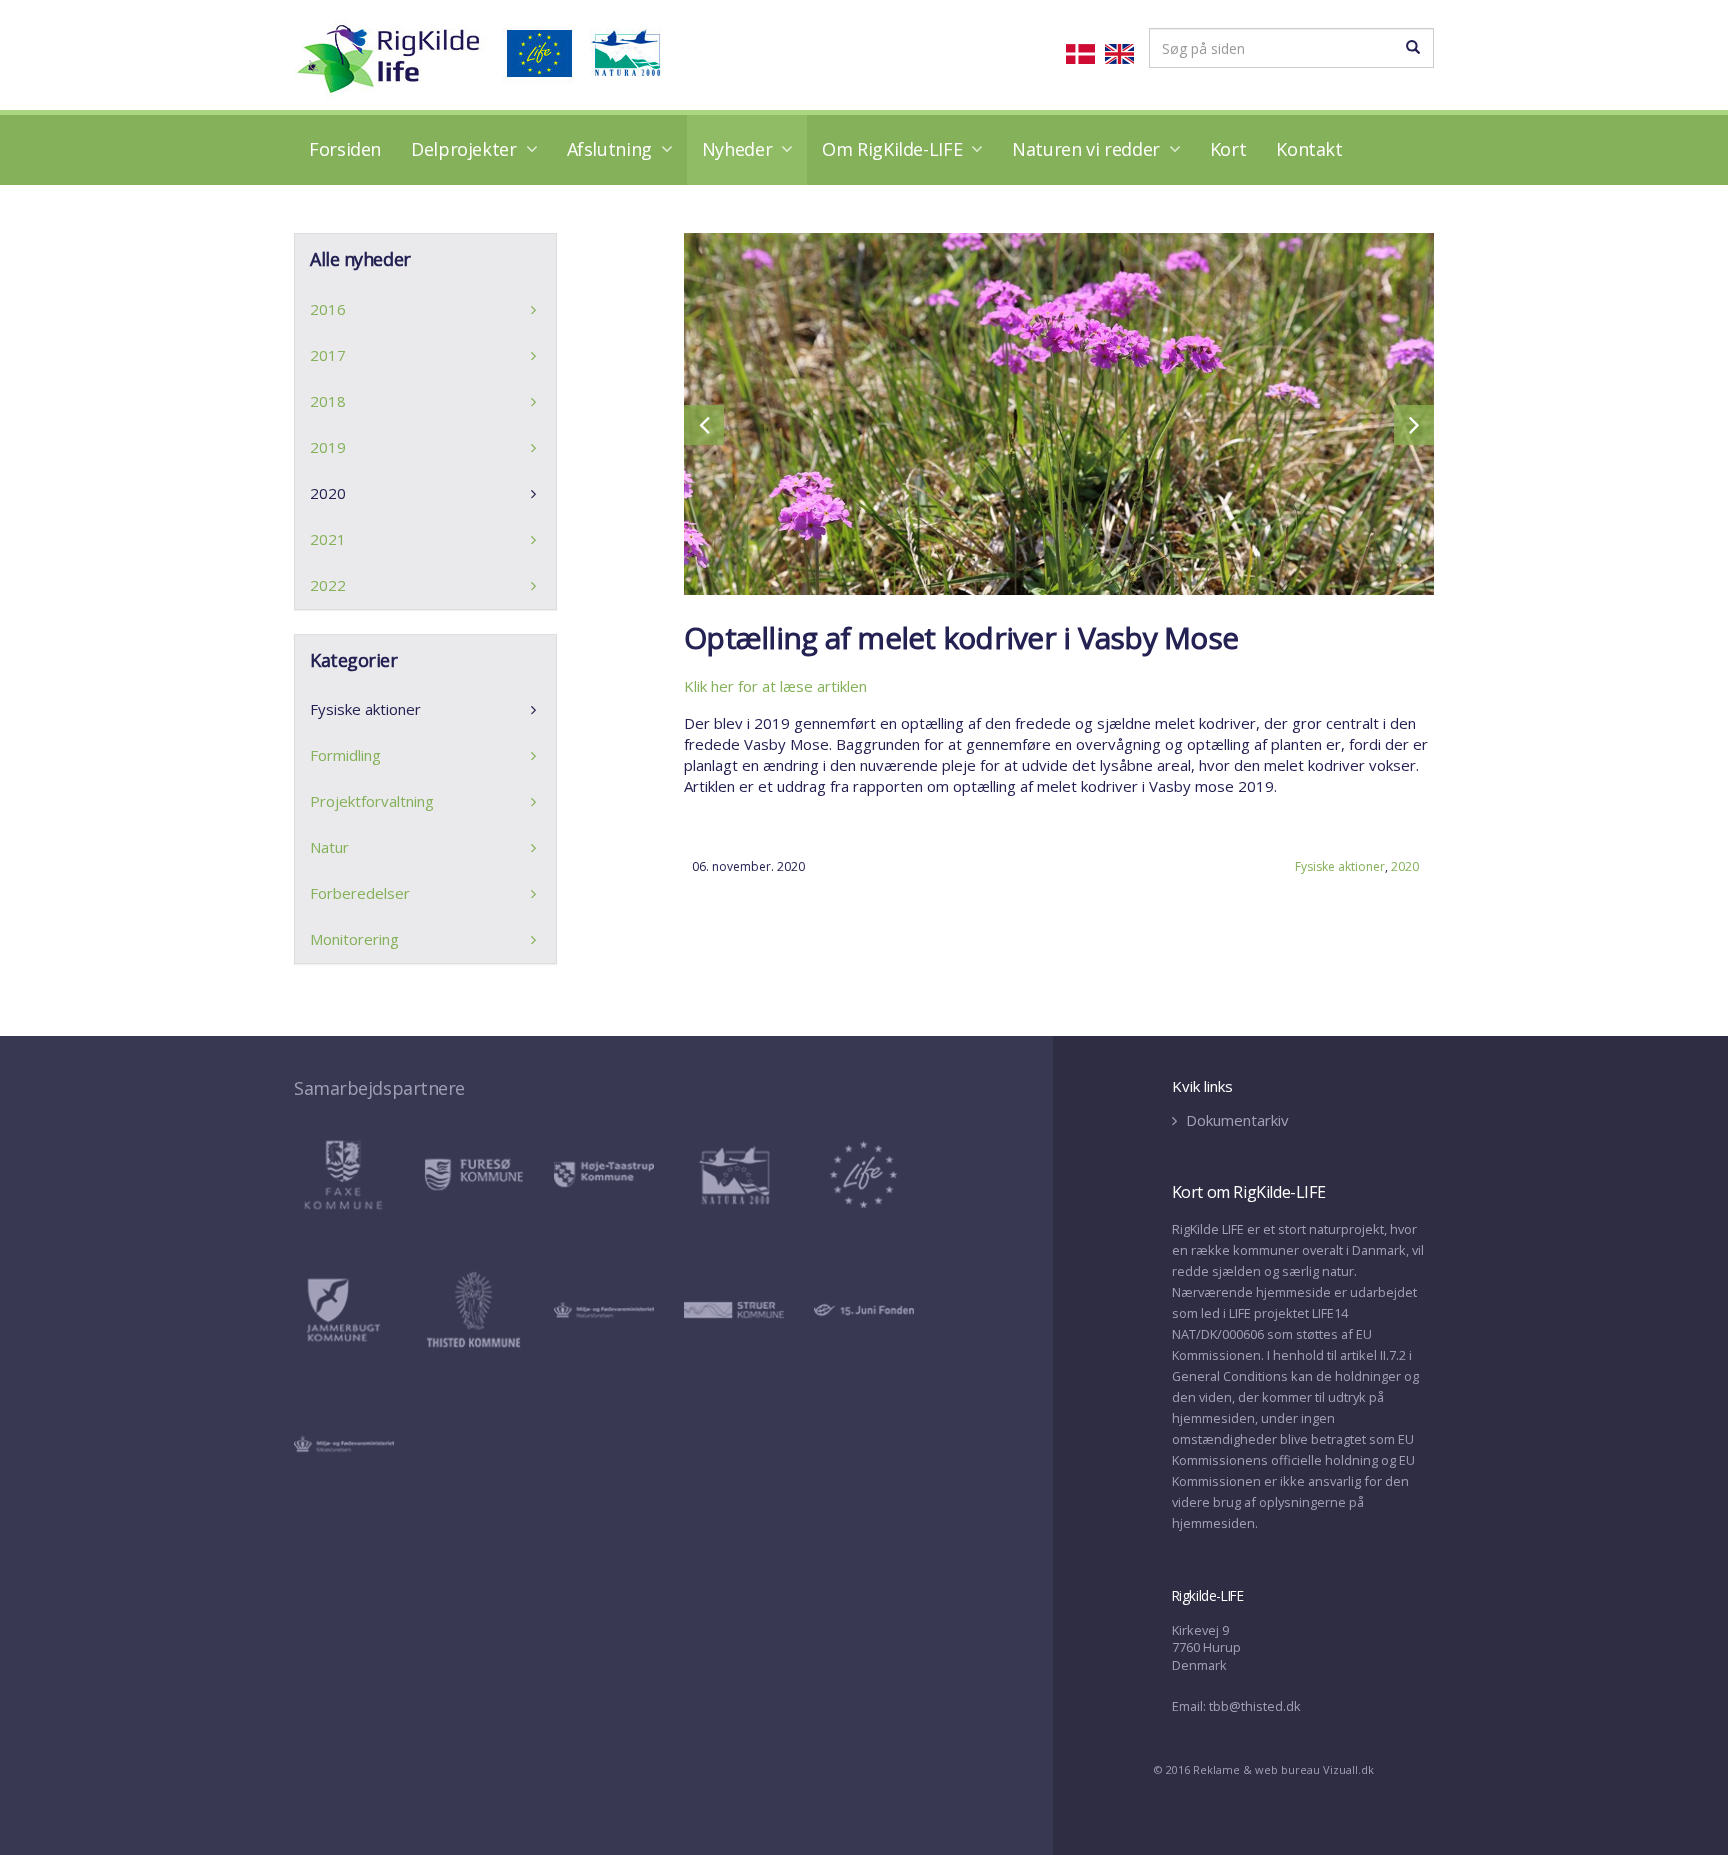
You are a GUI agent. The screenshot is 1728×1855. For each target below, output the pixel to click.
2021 (328, 539)
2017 (328, 355)
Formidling (345, 755)
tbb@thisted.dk (1255, 1706)
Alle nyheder (360, 259)
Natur (329, 847)
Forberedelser (360, 893)
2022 (328, 585)
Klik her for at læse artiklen (775, 686)
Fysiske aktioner (1340, 866)
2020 (1405, 866)
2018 (328, 401)
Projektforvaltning (372, 801)
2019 (328, 447)
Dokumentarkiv (1235, 1120)
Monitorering (354, 939)
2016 (328, 309)
